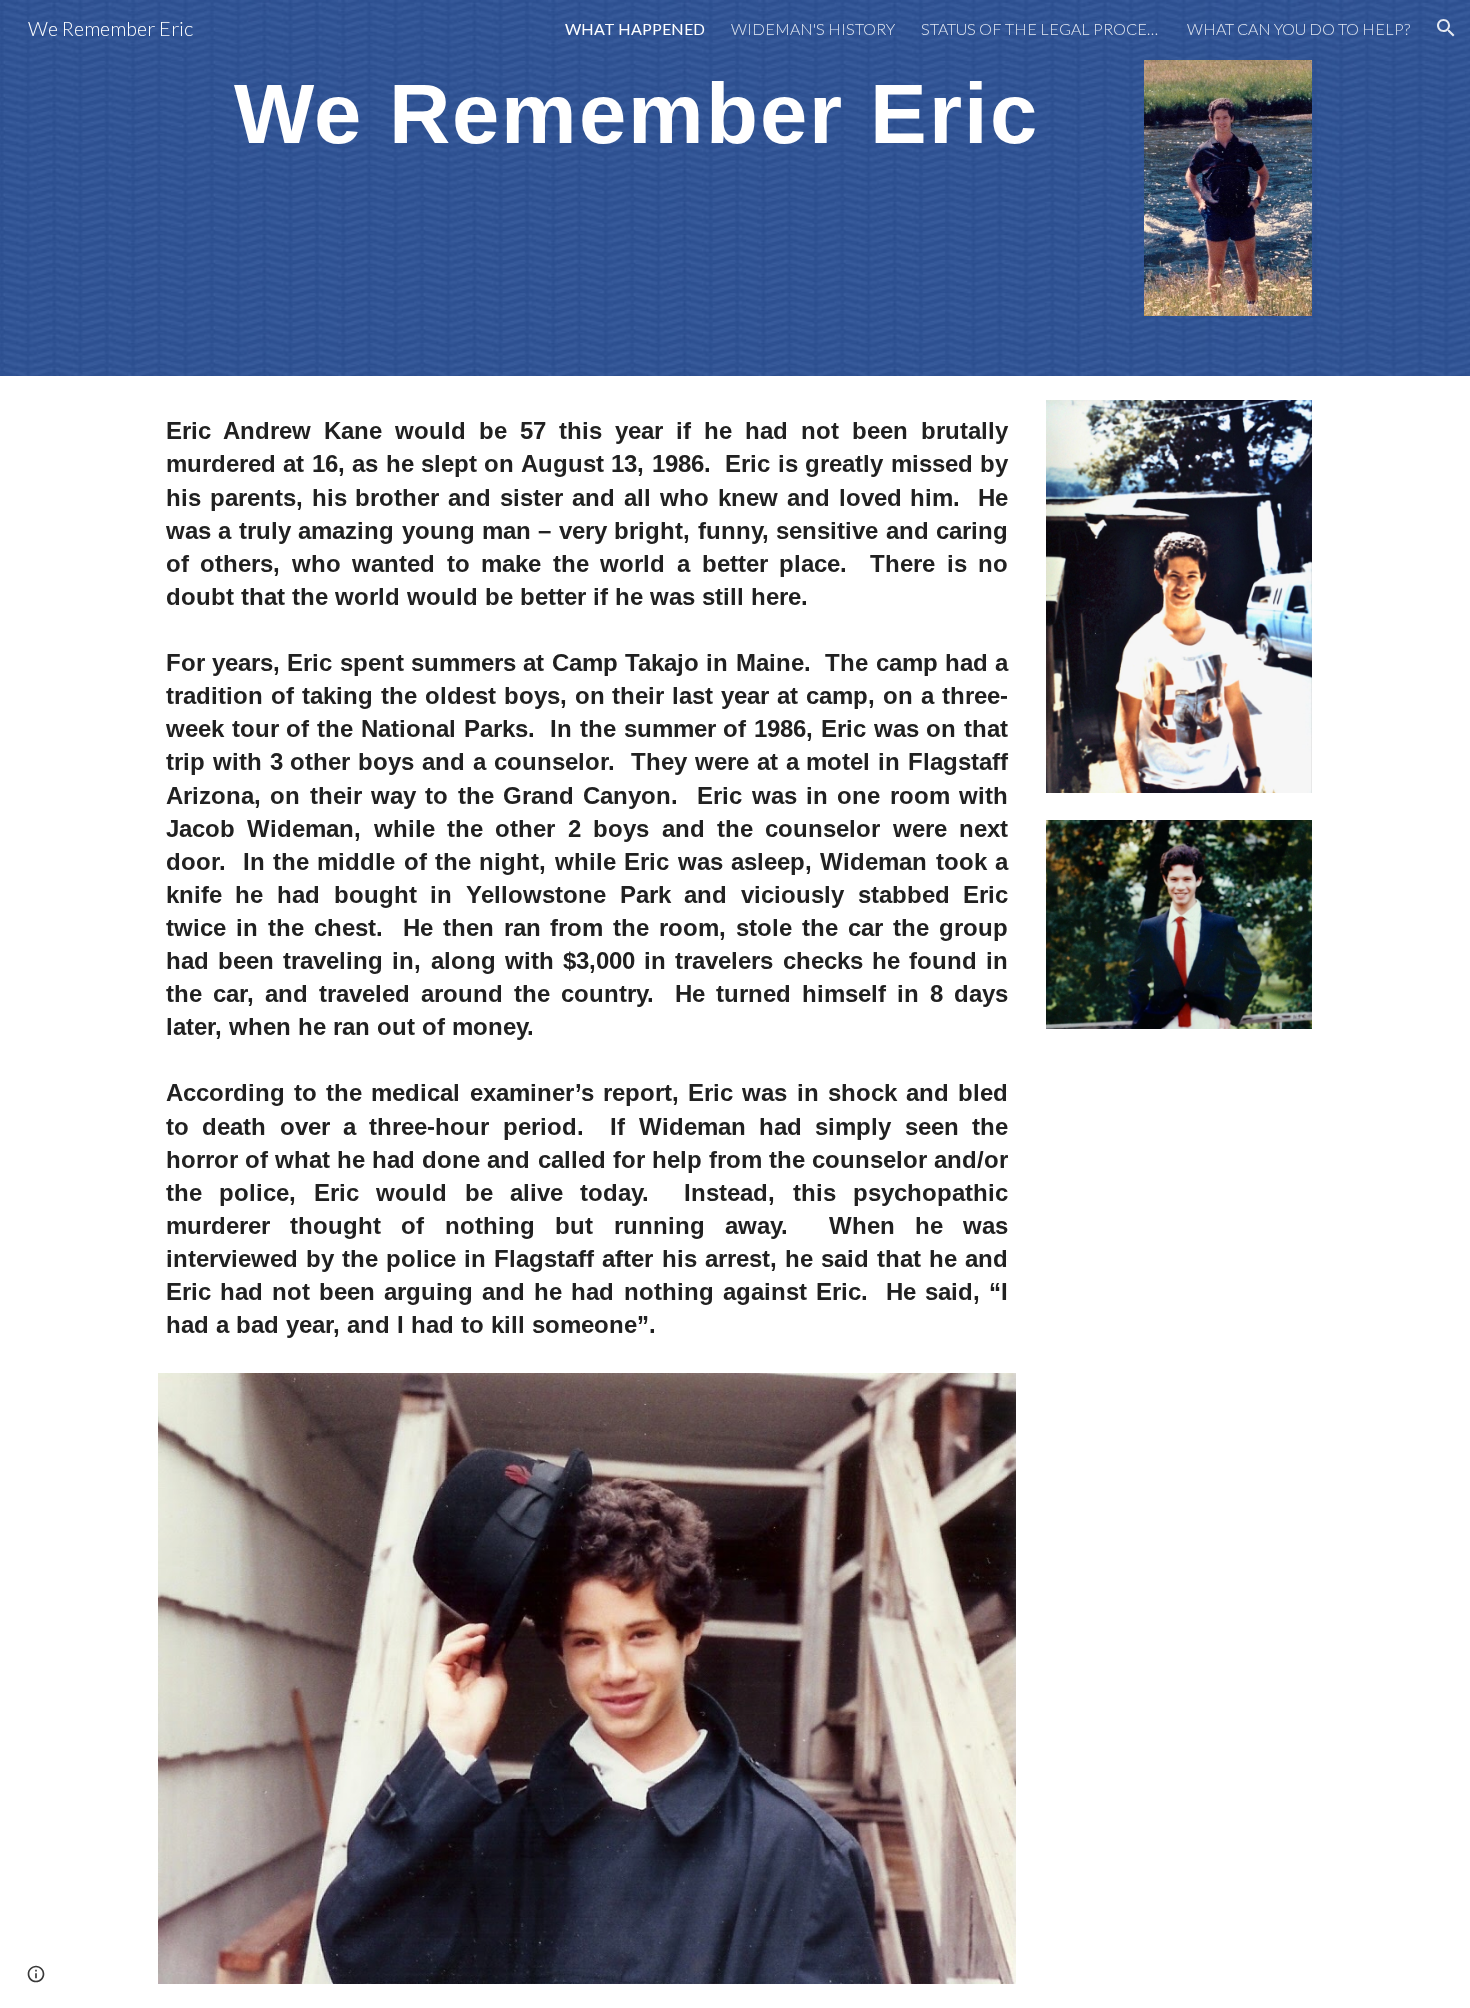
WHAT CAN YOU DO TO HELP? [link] (1298, 28)
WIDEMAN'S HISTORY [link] (813, 28)
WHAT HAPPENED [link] (635, 28)
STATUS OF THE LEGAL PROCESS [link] (1041, 28)
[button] (1446, 28)
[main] (636, 112)
